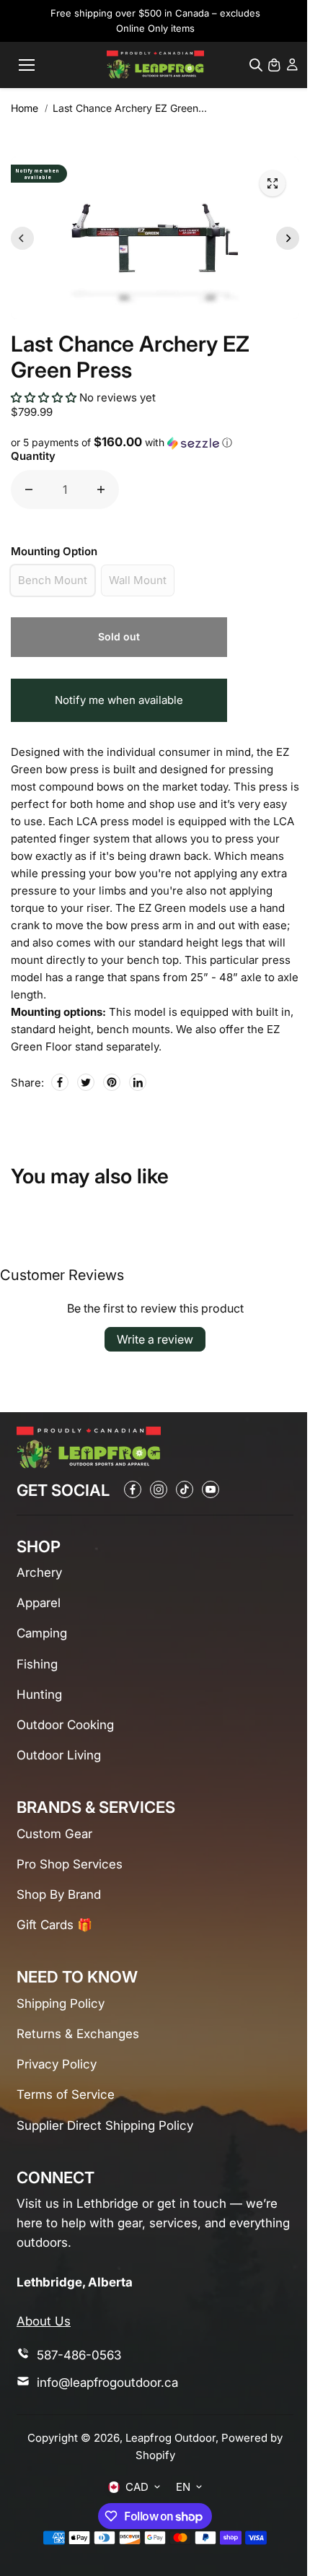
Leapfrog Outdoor (170, 2438)
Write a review (155, 1339)
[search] (256, 65)
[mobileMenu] (27, 65)
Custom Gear (54, 1834)
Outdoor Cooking (65, 1725)
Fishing (37, 1664)
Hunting (39, 1694)
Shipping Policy (61, 2003)
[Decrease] (29, 489)
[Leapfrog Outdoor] (155, 65)
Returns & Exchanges (78, 2034)
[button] (45, 397)
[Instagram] (159, 1489)
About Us (44, 2321)
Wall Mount (138, 580)
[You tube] (211, 1489)
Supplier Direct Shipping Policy (105, 2125)
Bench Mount (53, 580)
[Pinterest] (112, 1082)
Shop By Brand (59, 1894)
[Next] (288, 238)
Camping (42, 1633)
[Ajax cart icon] (274, 65)
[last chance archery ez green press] (273, 183)
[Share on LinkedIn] (138, 1082)
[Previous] (22, 238)
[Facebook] (60, 1082)
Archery (39, 1572)
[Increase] (101, 489)
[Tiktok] (185, 1489)
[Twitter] (86, 1082)
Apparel (39, 1603)
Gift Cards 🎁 (54, 1925)
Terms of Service (66, 2094)
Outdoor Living (59, 1755)
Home (25, 108)
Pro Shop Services (70, 1864)
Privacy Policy (57, 2064)
